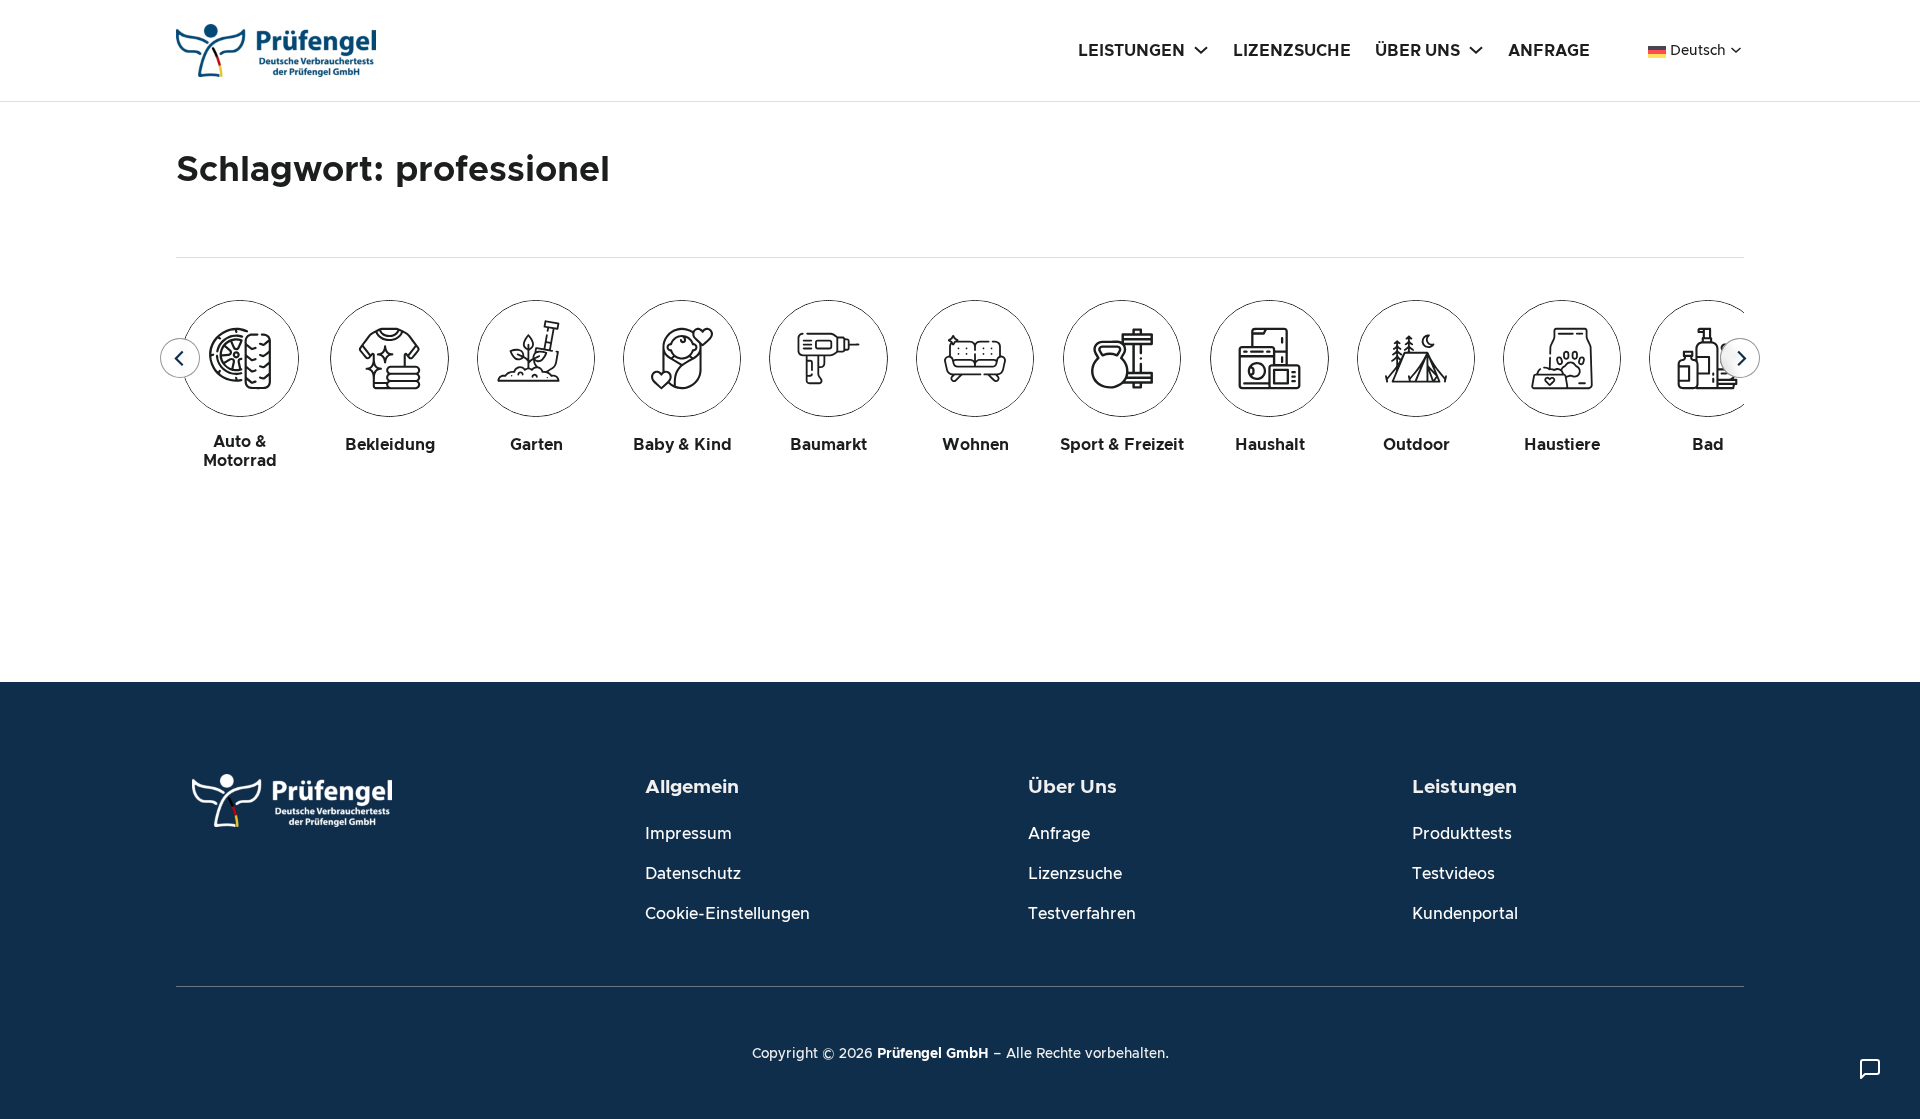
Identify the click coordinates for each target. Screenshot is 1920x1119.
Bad (1708, 445)
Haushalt (1270, 445)
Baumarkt (828, 445)
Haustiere (1562, 445)
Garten (536, 445)
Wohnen (975, 445)
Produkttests (1462, 834)
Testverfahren (1082, 914)
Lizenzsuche (1075, 874)
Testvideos (1453, 874)
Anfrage (1059, 834)
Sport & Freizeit (1122, 445)
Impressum (688, 834)
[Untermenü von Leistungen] (1201, 49)
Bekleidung (390, 445)
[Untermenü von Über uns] (1476, 49)
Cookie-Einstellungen (727, 914)
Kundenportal (1465, 914)
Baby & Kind (682, 445)
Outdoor (1416, 445)
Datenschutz (693, 874)
